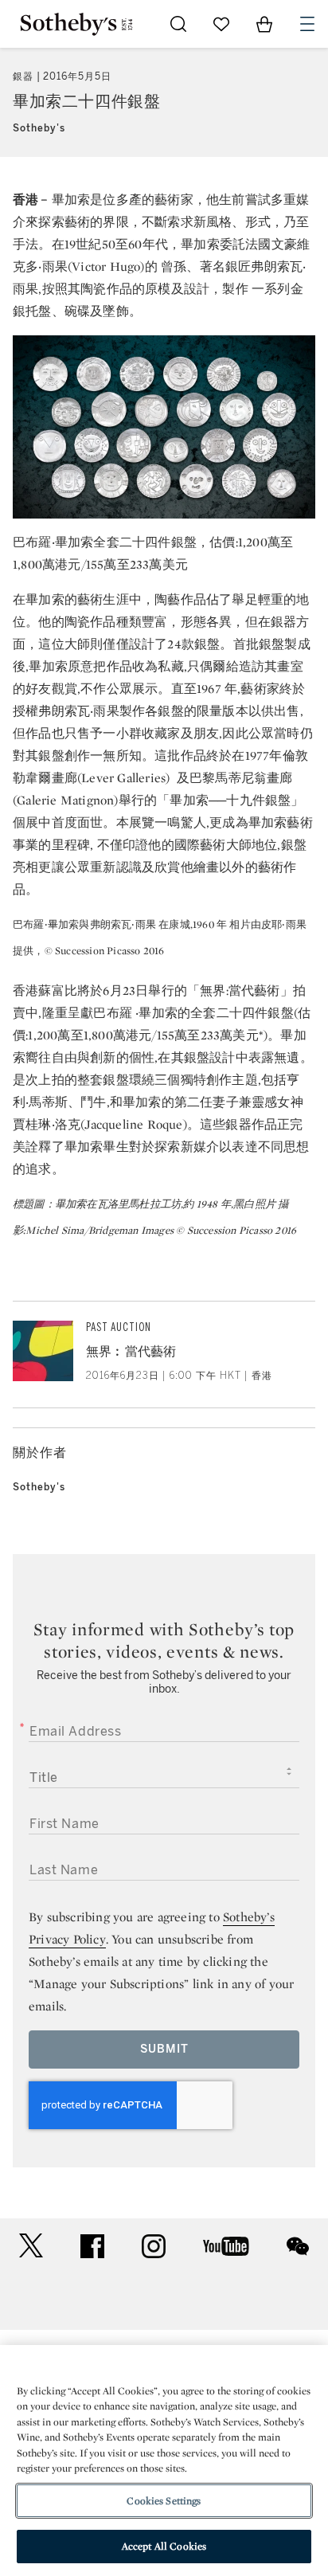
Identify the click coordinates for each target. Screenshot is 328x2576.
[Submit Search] (178, 24)
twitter (31, 2246)
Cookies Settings (164, 2501)
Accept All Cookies (164, 2546)
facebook (92, 2246)
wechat (298, 2246)
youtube (226, 2246)
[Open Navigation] (307, 24)
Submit (164, 2049)
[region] (164, 2461)
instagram (154, 2246)
